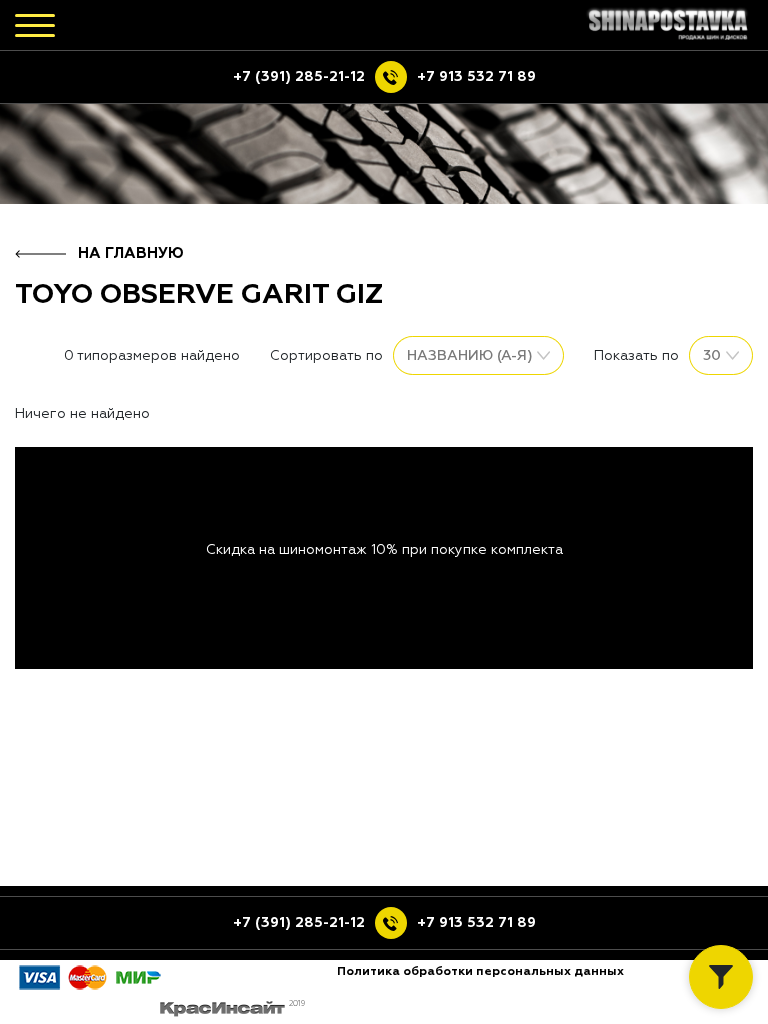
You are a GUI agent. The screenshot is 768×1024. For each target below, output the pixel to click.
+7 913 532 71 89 (476, 77)
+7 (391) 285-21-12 (299, 77)
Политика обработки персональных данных (480, 972)
